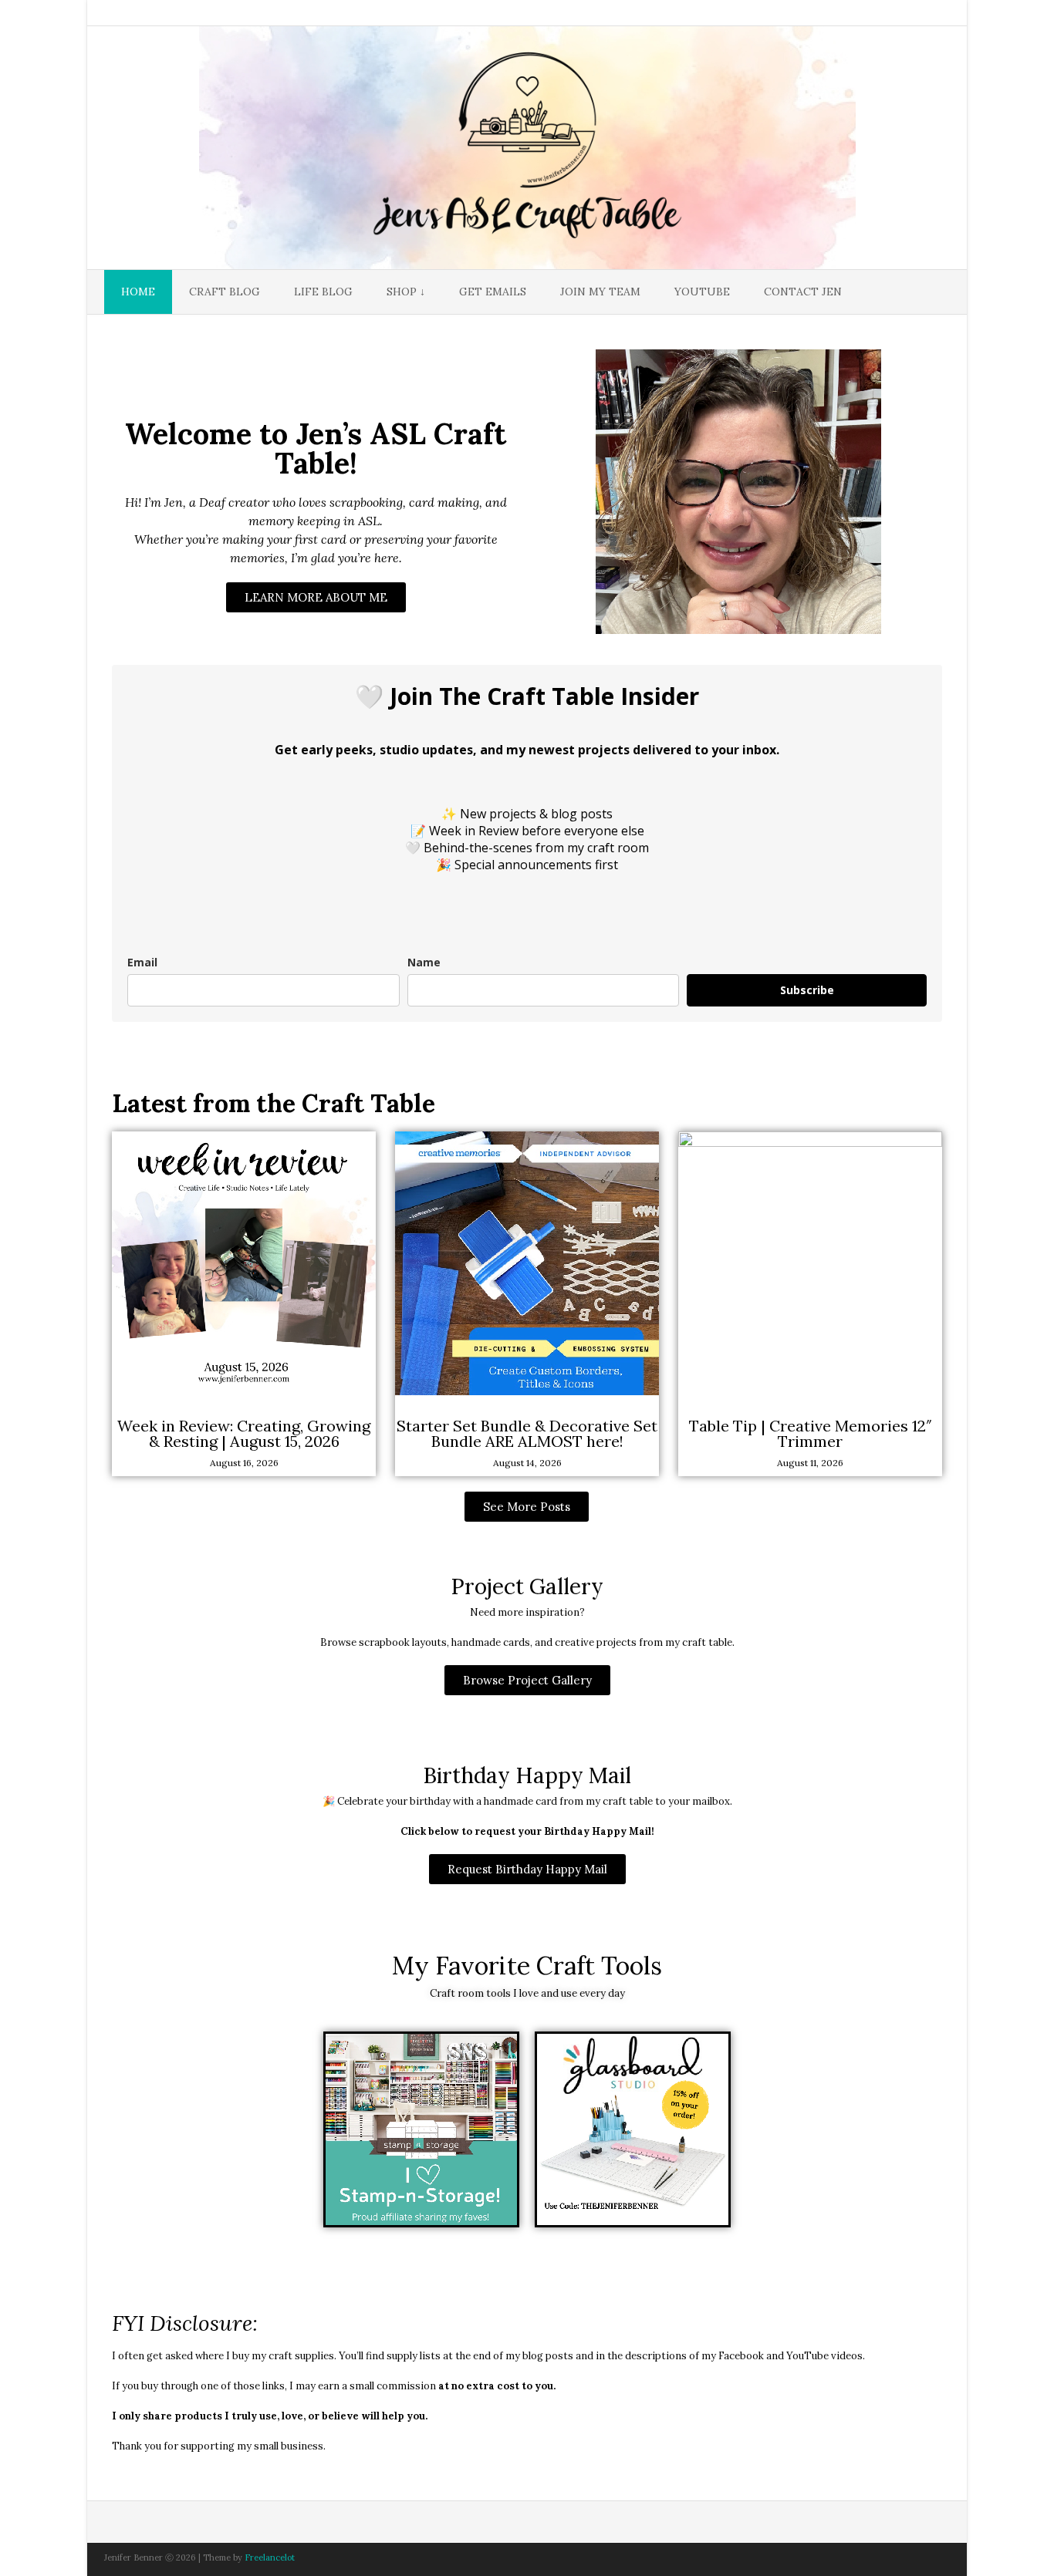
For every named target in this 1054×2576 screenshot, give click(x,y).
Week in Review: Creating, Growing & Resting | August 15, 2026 (244, 1433)
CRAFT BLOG (225, 292)
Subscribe (807, 990)
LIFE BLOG (323, 292)
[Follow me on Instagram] (905, 14)
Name (424, 962)
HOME (138, 292)
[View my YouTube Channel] (883, 14)
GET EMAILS (493, 292)
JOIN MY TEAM (600, 292)
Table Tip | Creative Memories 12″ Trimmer (811, 1433)
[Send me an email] (840, 14)
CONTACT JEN (803, 292)
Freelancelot (270, 2557)
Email (142, 962)
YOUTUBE (702, 292)
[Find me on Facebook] (862, 14)
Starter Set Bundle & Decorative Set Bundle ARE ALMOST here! (527, 1433)
